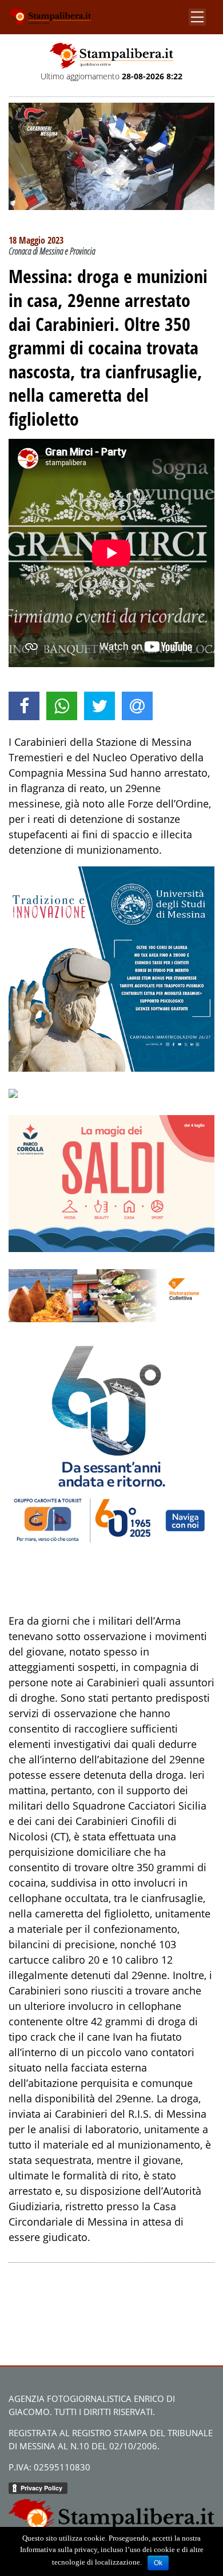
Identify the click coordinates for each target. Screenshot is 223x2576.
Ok (158, 2563)
